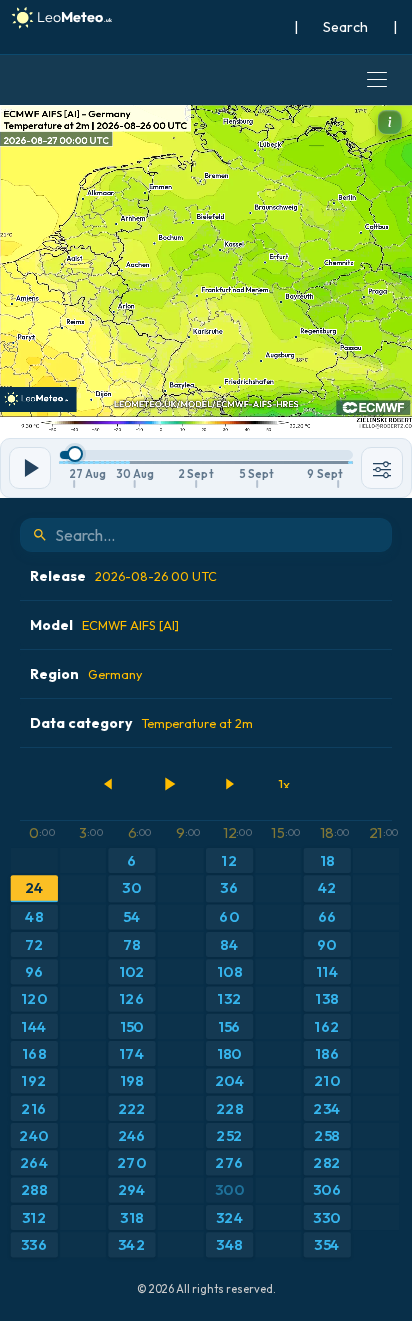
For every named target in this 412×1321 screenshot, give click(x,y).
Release (123, 576)
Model (104, 625)
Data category (141, 723)
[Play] (169, 784)
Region (86, 674)
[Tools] (382, 468)
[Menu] (377, 80)
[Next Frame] (229, 784)
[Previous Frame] (109, 784)
